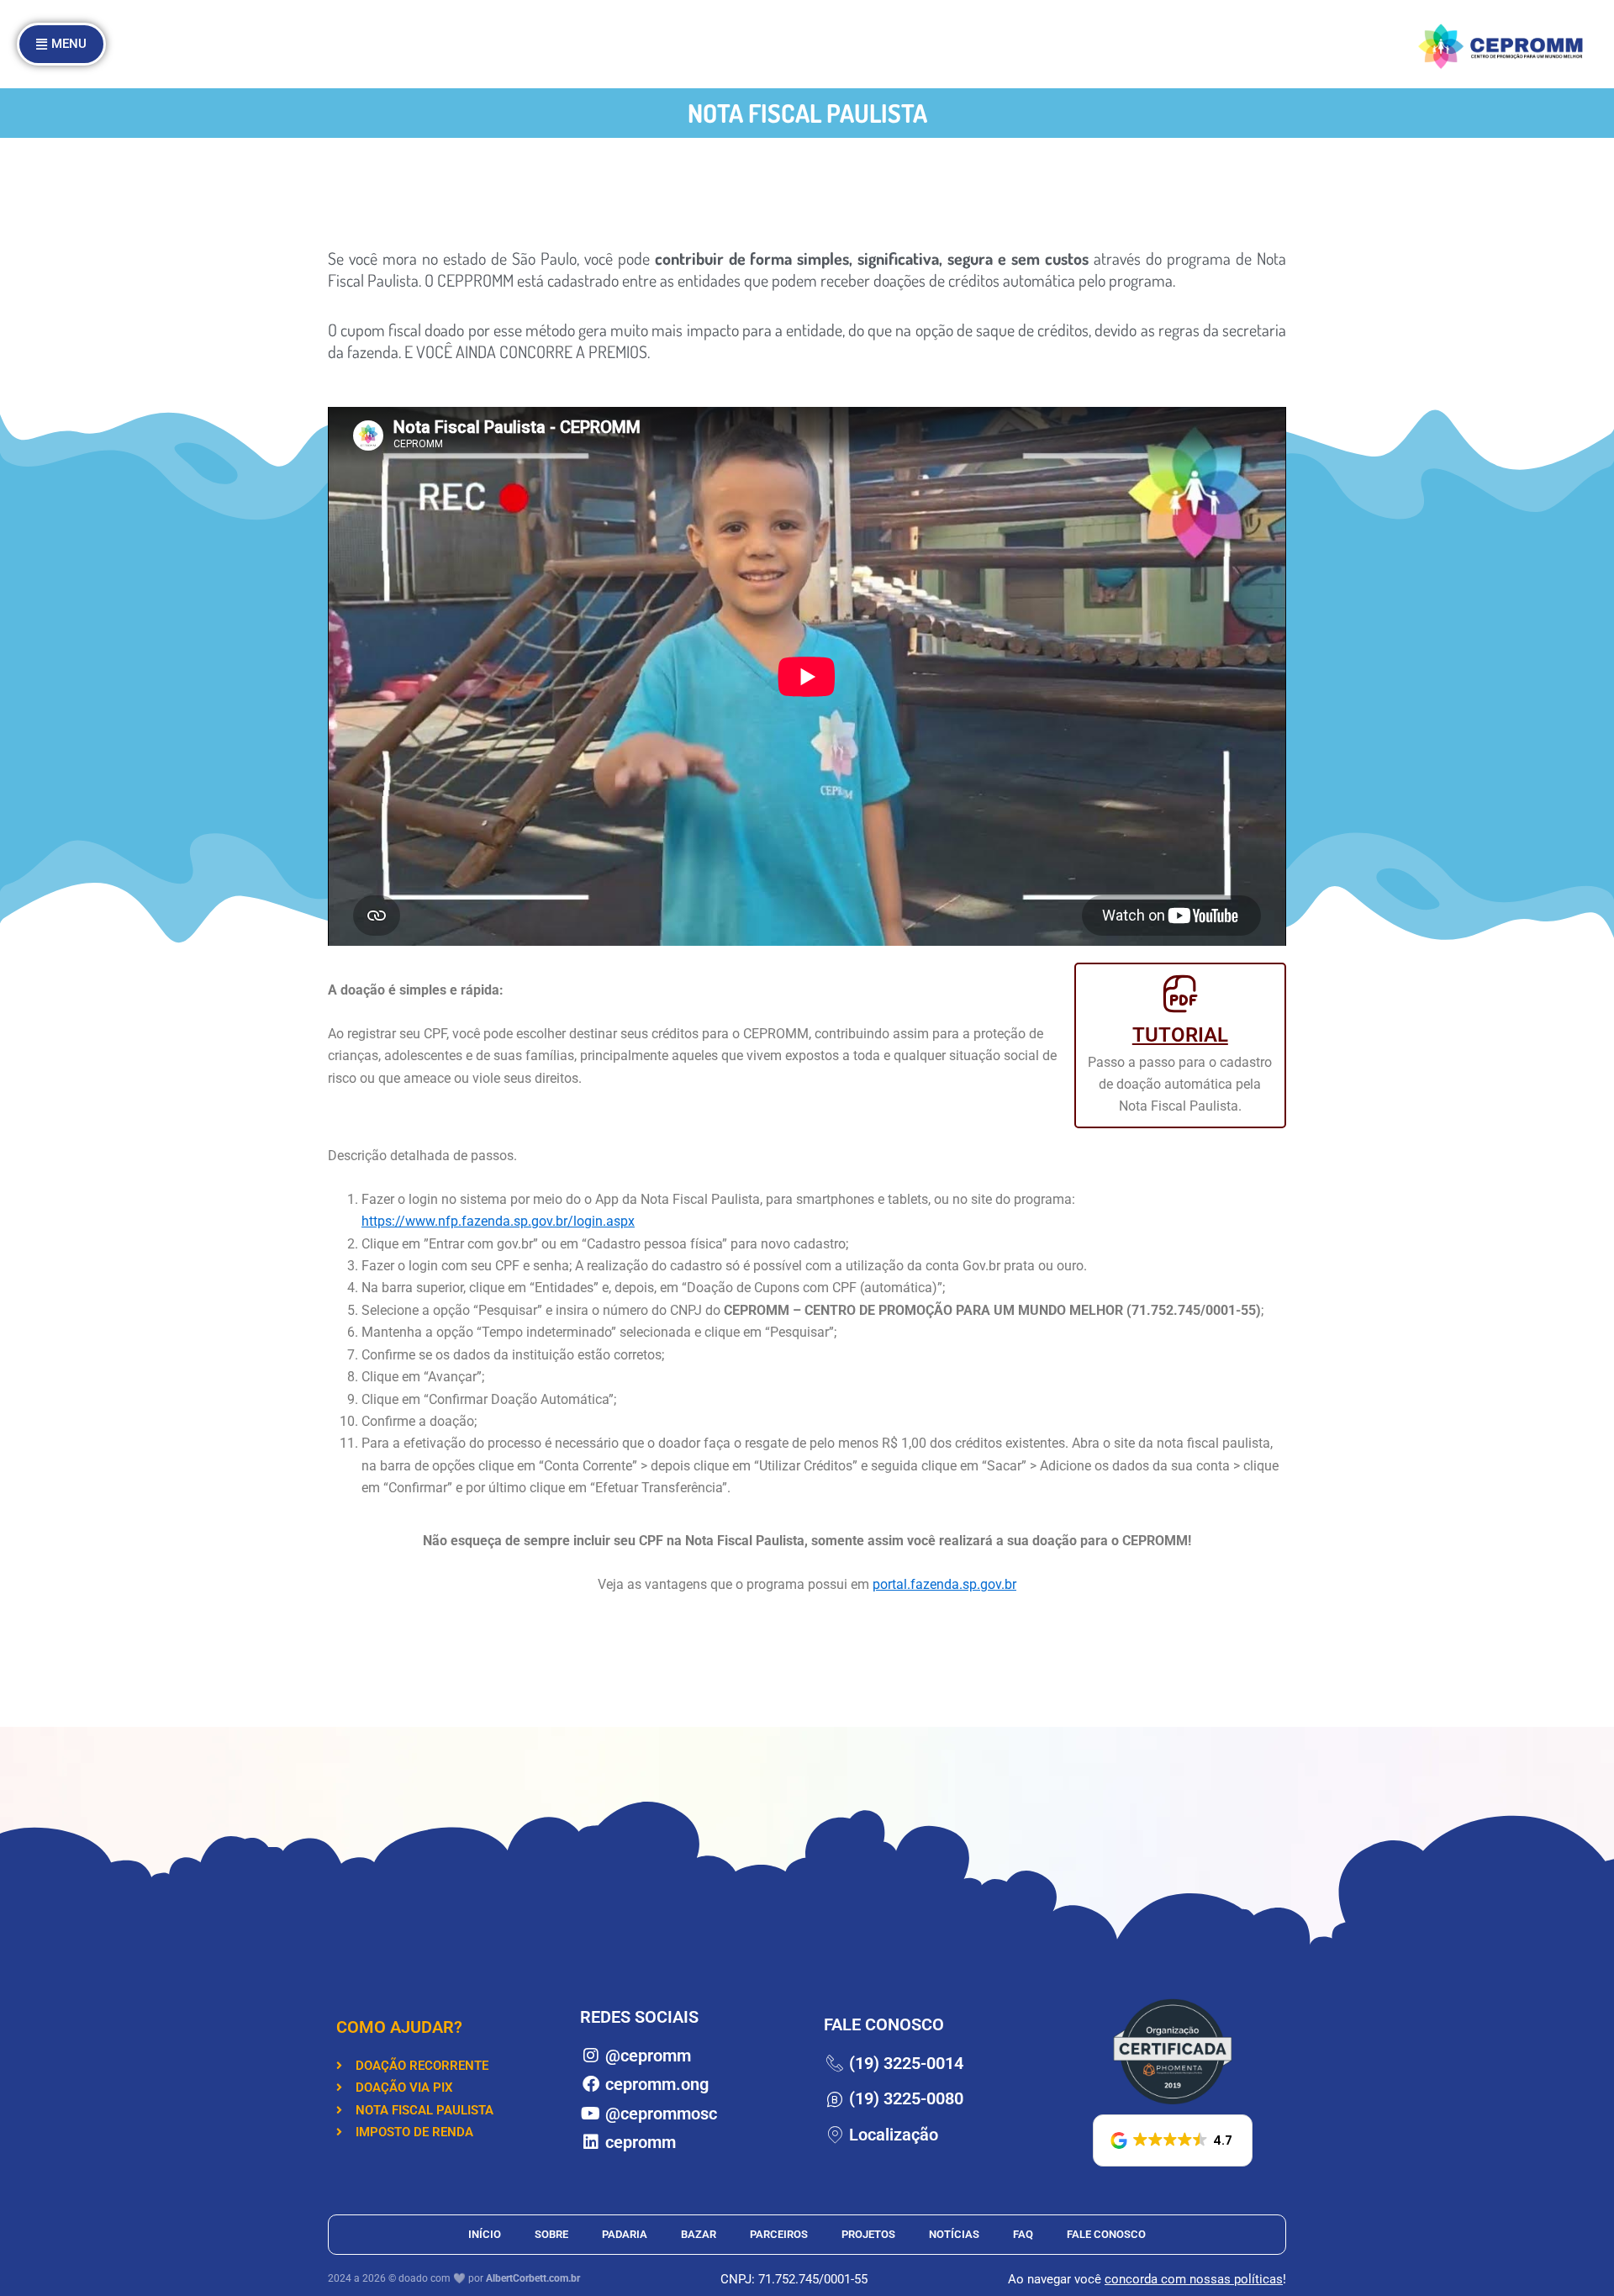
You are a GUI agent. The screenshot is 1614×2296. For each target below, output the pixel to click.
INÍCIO (485, 2234)
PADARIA (625, 2234)
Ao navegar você (1056, 2279)
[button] (1173, 2140)
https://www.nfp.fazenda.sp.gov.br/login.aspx (498, 1221)
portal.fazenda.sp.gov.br (944, 1584)
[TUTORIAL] (1180, 994)
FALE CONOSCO (1106, 2234)
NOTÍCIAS (954, 2234)
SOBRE (551, 2234)
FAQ (1023, 2234)
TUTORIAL (1180, 1035)
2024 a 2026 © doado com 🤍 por (454, 2278)
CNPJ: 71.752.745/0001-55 (794, 2279)
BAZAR (699, 2234)
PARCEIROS (779, 2234)
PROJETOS (868, 2234)
